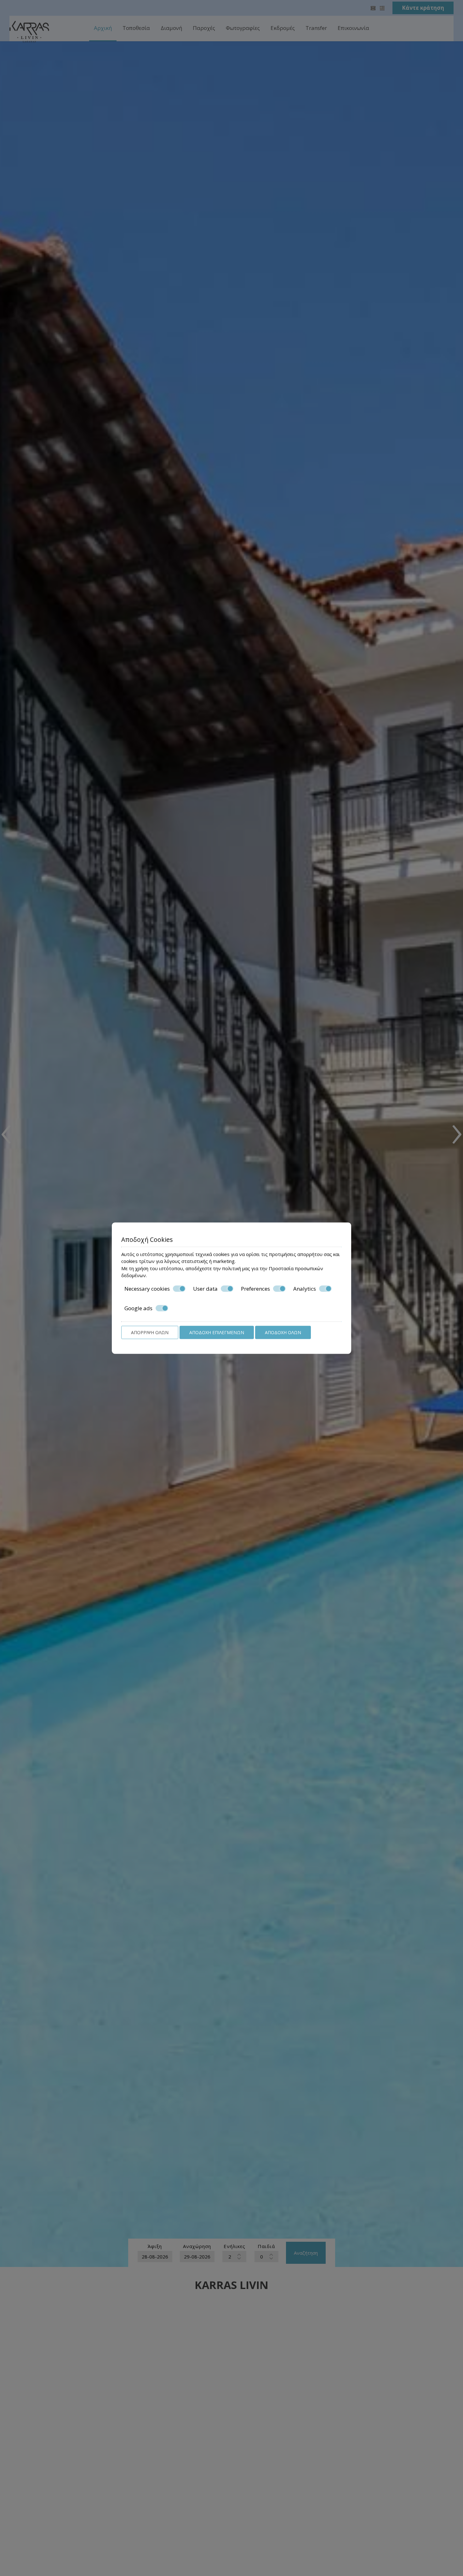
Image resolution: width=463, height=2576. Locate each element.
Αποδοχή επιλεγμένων (217, 1332)
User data (205, 1288)
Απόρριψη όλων (150, 1332)
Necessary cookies (147, 1288)
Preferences (255, 1288)
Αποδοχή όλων (283, 1332)
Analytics (305, 1288)
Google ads (138, 1308)
